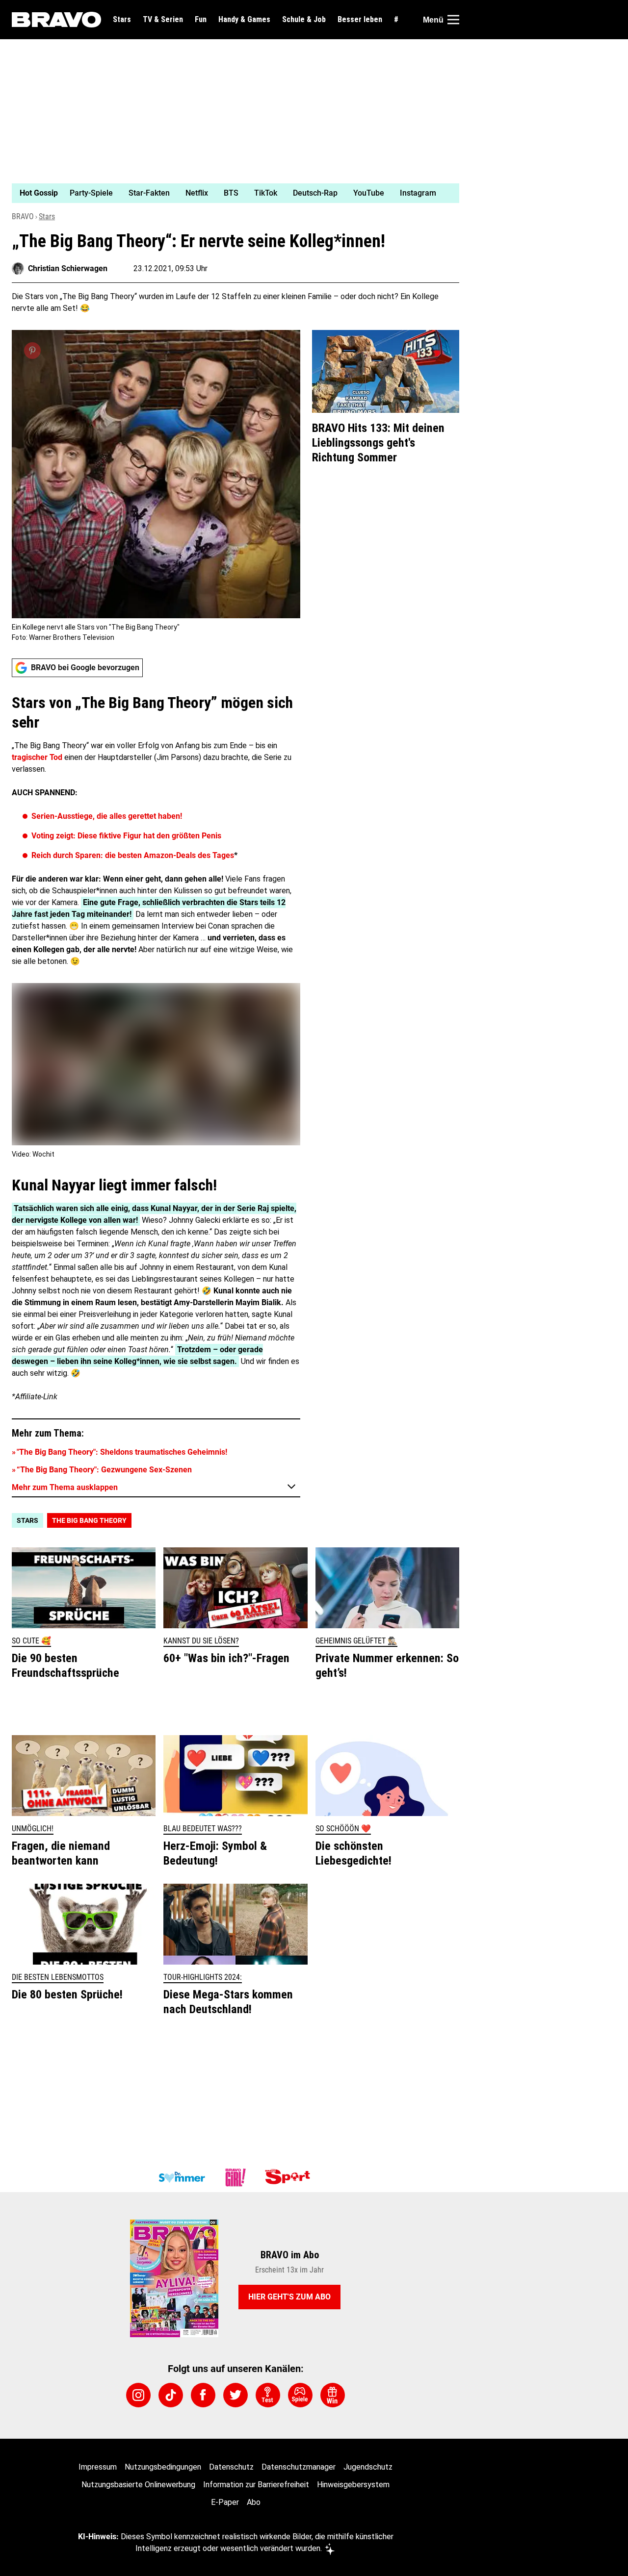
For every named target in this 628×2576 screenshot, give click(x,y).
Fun (201, 20)
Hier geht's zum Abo (289, 2297)
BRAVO (23, 216)
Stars (122, 20)
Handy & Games (244, 20)
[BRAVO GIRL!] (235, 2177)
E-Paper (225, 2502)
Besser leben (360, 20)
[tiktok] (171, 2395)
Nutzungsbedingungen (163, 2467)
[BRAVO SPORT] (289, 2177)
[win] (333, 2395)
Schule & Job (304, 20)
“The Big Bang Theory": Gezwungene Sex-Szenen (104, 1470)
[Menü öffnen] (453, 20)
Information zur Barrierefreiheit (256, 2485)
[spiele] (300, 2395)
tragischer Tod (37, 757)
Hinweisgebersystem (353, 2485)
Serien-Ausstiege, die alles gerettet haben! (107, 816)
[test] (268, 2395)
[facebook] (203, 2395)
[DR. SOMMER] (182, 2177)
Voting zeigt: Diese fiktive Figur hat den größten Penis (126, 836)
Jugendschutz (368, 2467)
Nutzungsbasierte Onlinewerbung (138, 2485)
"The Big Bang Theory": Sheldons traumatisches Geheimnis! (122, 1452)
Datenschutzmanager (299, 2467)
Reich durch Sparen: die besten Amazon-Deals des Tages (133, 855)
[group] (230, 193)
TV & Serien (163, 20)
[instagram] (138, 2395)
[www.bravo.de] (56, 20)
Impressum (98, 2467)
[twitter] (235, 2395)
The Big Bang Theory (89, 1520)
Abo (254, 2502)
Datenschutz (231, 2467)
